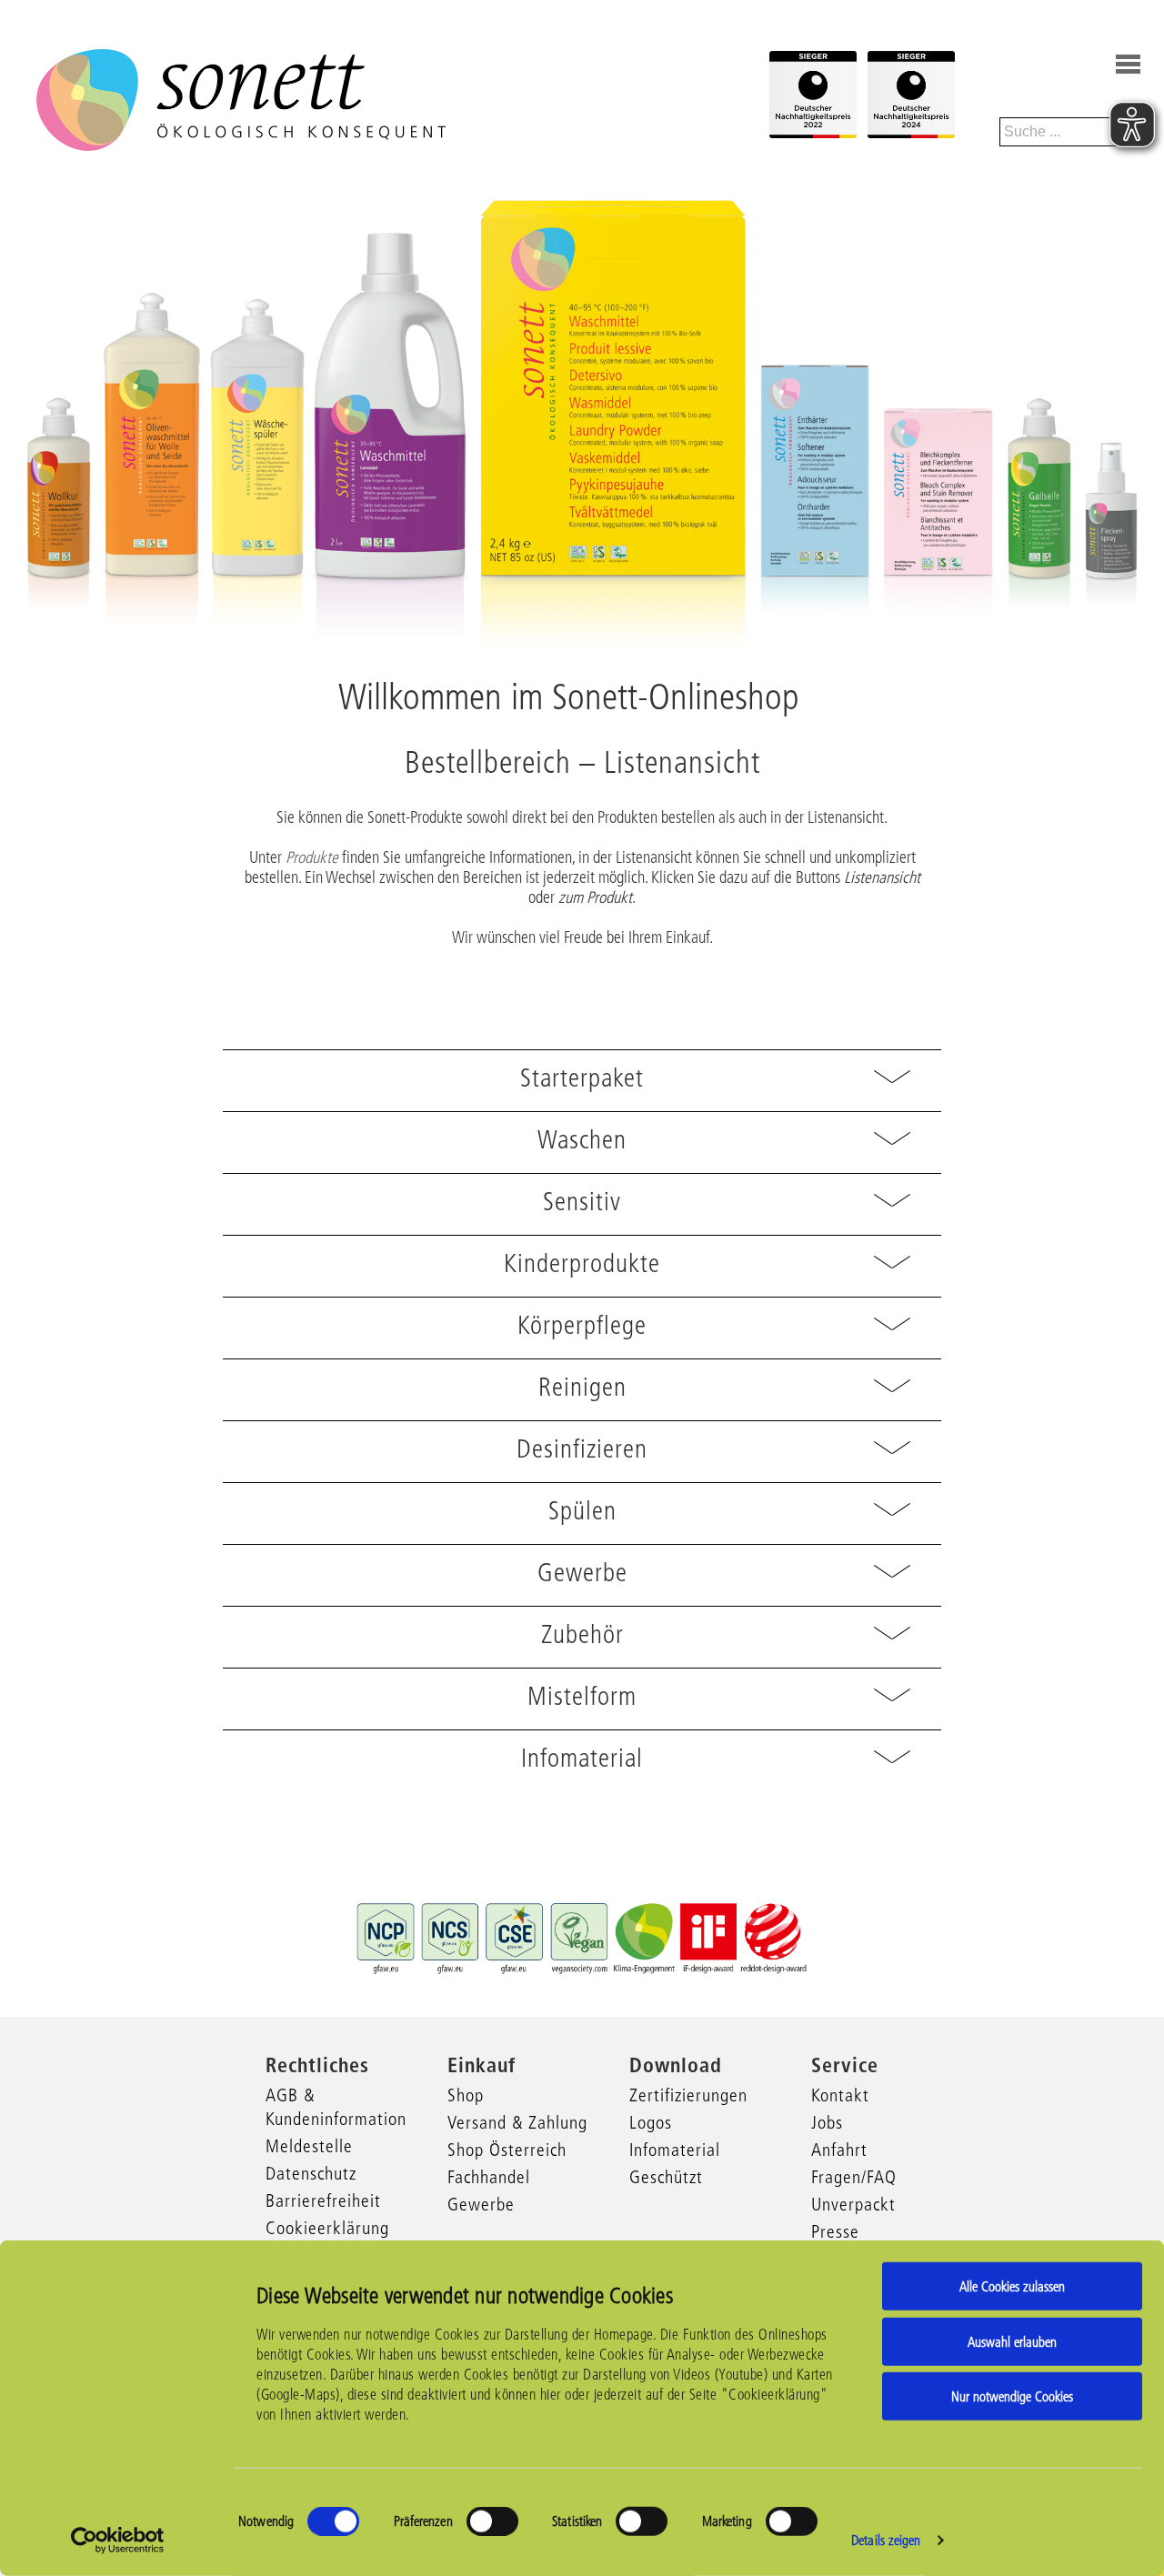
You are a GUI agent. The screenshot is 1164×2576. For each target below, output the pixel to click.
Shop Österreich (507, 2150)
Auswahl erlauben (1012, 2341)
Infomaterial (675, 2150)
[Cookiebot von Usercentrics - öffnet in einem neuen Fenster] (118, 2541)
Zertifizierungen (688, 2095)
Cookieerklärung (327, 2228)
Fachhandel (489, 2177)
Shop (466, 2095)
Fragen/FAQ (854, 2177)
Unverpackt (853, 2204)
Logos (651, 2122)
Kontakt (840, 2095)
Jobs (827, 2122)
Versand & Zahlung (517, 2122)
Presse (835, 2231)
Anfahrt (839, 2150)
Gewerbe (481, 2204)
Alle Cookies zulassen (1012, 2286)
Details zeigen (886, 2540)
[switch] (492, 2521)
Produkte (312, 857)
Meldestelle (309, 2146)
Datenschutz (311, 2173)
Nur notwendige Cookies (1012, 2396)
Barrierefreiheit (323, 2200)
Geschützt (666, 2177)
